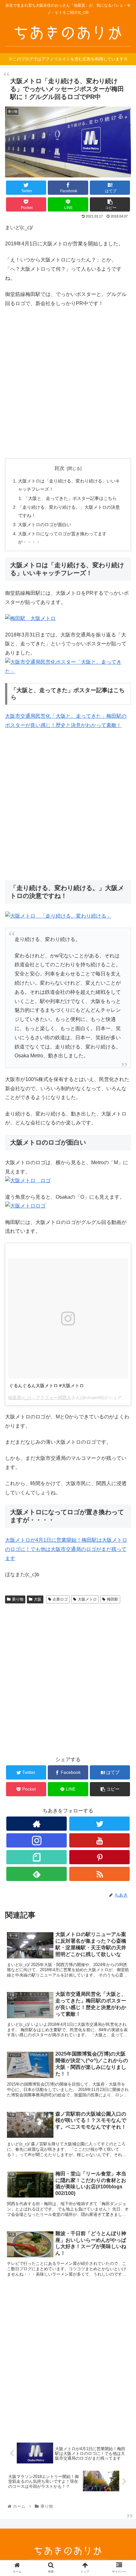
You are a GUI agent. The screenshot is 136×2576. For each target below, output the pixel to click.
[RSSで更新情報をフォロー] (99, 1874)
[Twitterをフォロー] (99, 1824)
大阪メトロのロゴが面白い (45, 525)
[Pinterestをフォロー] (99, 1857)
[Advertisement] (68, 383)
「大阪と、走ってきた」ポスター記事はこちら (70, 498)
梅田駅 (113, 1599)
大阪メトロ (87, 1599)
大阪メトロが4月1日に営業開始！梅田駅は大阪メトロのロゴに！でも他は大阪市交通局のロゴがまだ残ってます (66, 1549)
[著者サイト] (37, 1824)
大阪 (38, 1599)
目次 (59, 468)
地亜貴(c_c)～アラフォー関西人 (40, 1398)
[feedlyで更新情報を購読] (37, 1874)
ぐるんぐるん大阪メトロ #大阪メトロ (46, 1386)
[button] (123, 1325)
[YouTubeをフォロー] (99, 1840)
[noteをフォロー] (37, 1857)
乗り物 (18, 1599)
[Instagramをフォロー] (37, 1840)
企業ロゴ (60, 1599)
